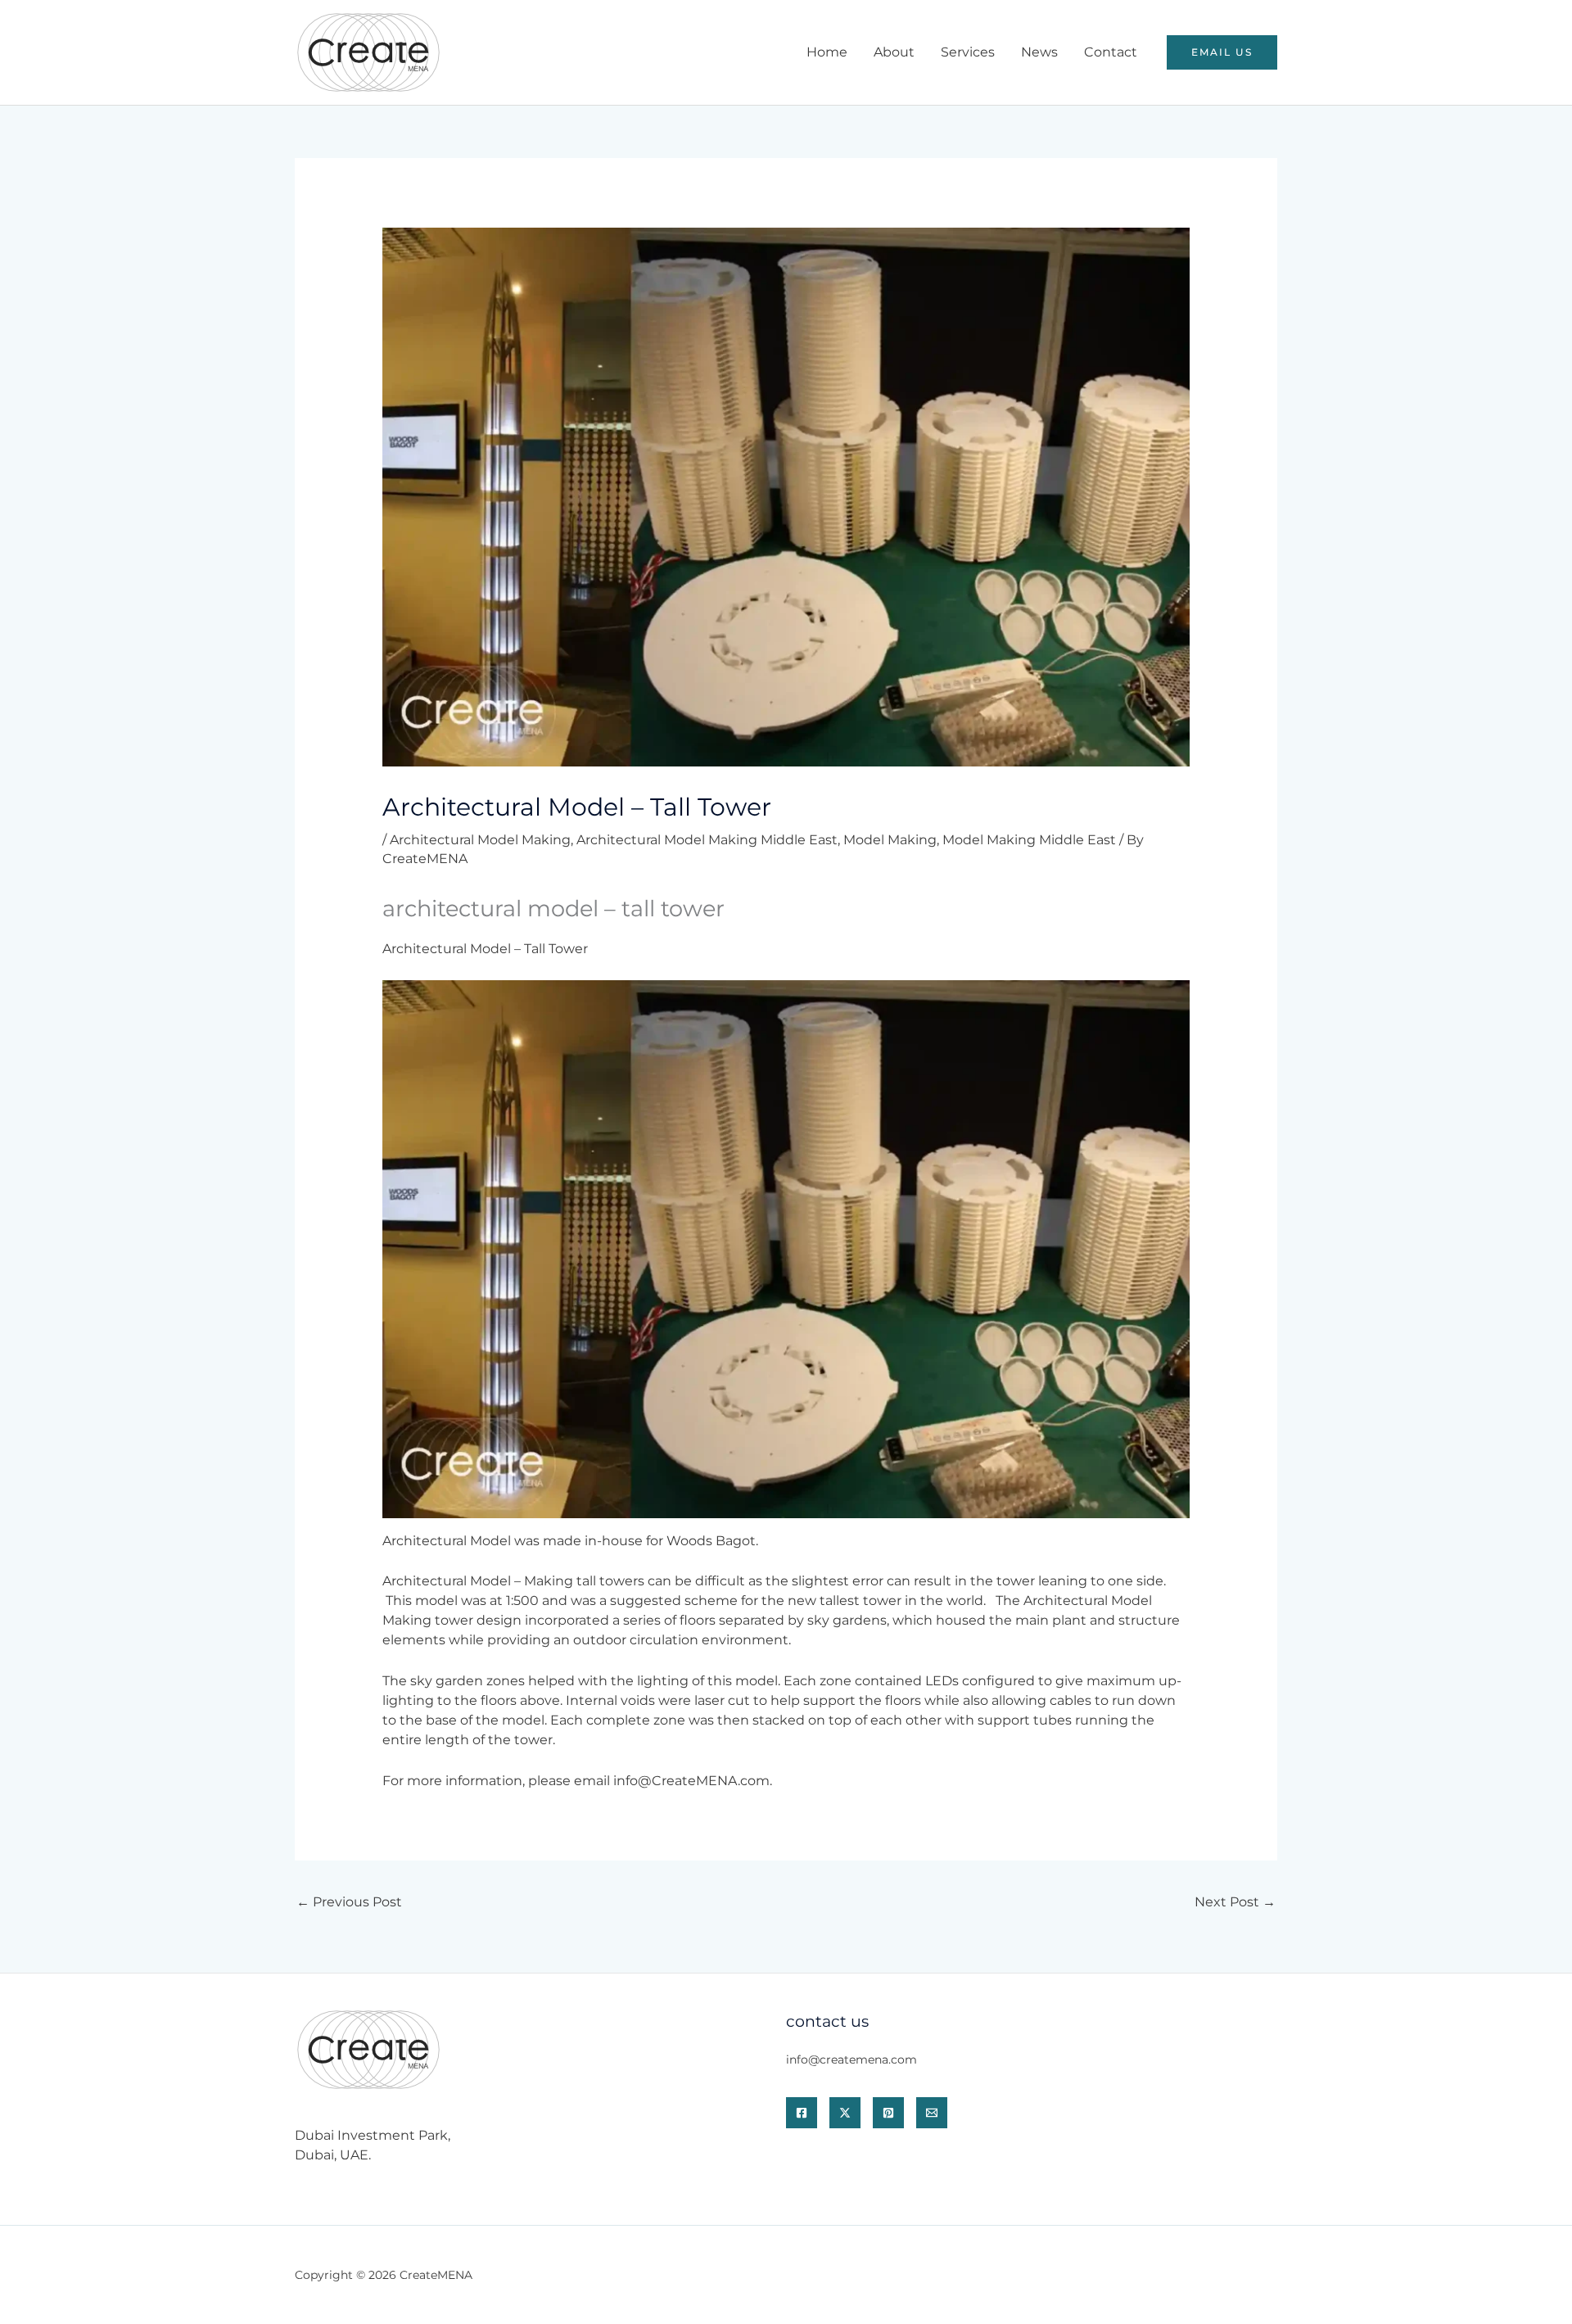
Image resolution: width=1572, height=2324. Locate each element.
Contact (1111, 52)
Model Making (890, 840)
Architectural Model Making (480, 840)
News (1039, 52)
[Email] (932, 2113)
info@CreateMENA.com (691, 1781)
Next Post (1235, 1902)
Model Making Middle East (1029, 840)
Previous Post (349, 1902)
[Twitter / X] (845, 2113)
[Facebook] (802, 2113)
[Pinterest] (888, 2113)
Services (968, 52)
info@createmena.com (851, 2059)
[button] (1222, 52)
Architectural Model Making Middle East (707, 840)
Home (827, 52)
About (894, 52)
